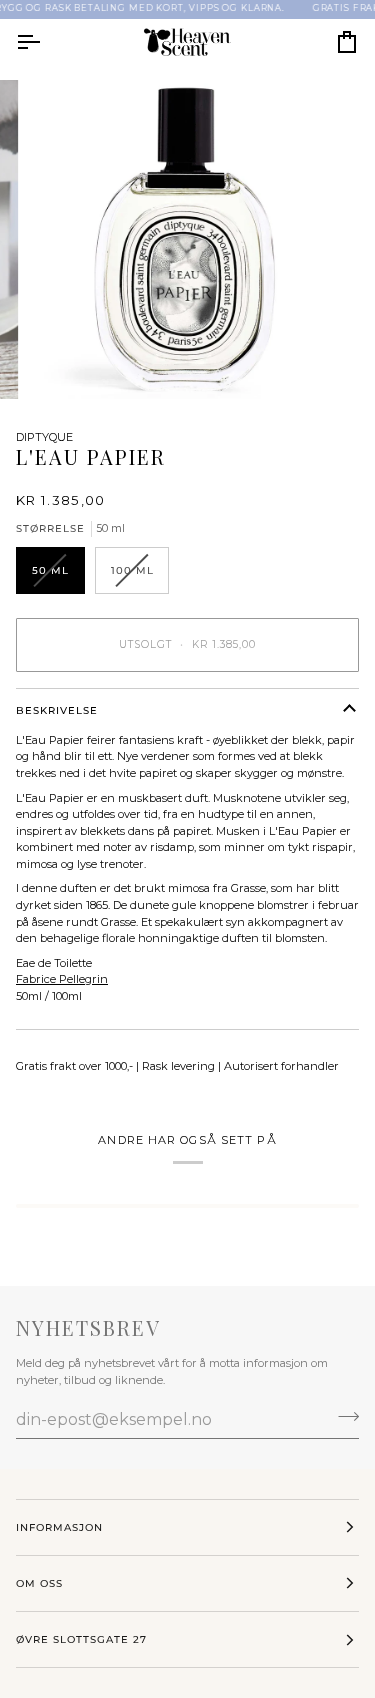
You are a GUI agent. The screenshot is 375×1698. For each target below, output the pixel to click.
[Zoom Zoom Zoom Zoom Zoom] (187, 239)
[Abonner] (342, 1417)
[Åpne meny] (46, 42)
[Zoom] (65, 361)
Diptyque (44, 437)
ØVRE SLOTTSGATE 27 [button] (81, 1639)
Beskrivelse (57, 710)
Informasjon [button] (59, 1527)
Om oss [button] (39, 1583)
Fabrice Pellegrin (62, 979)
